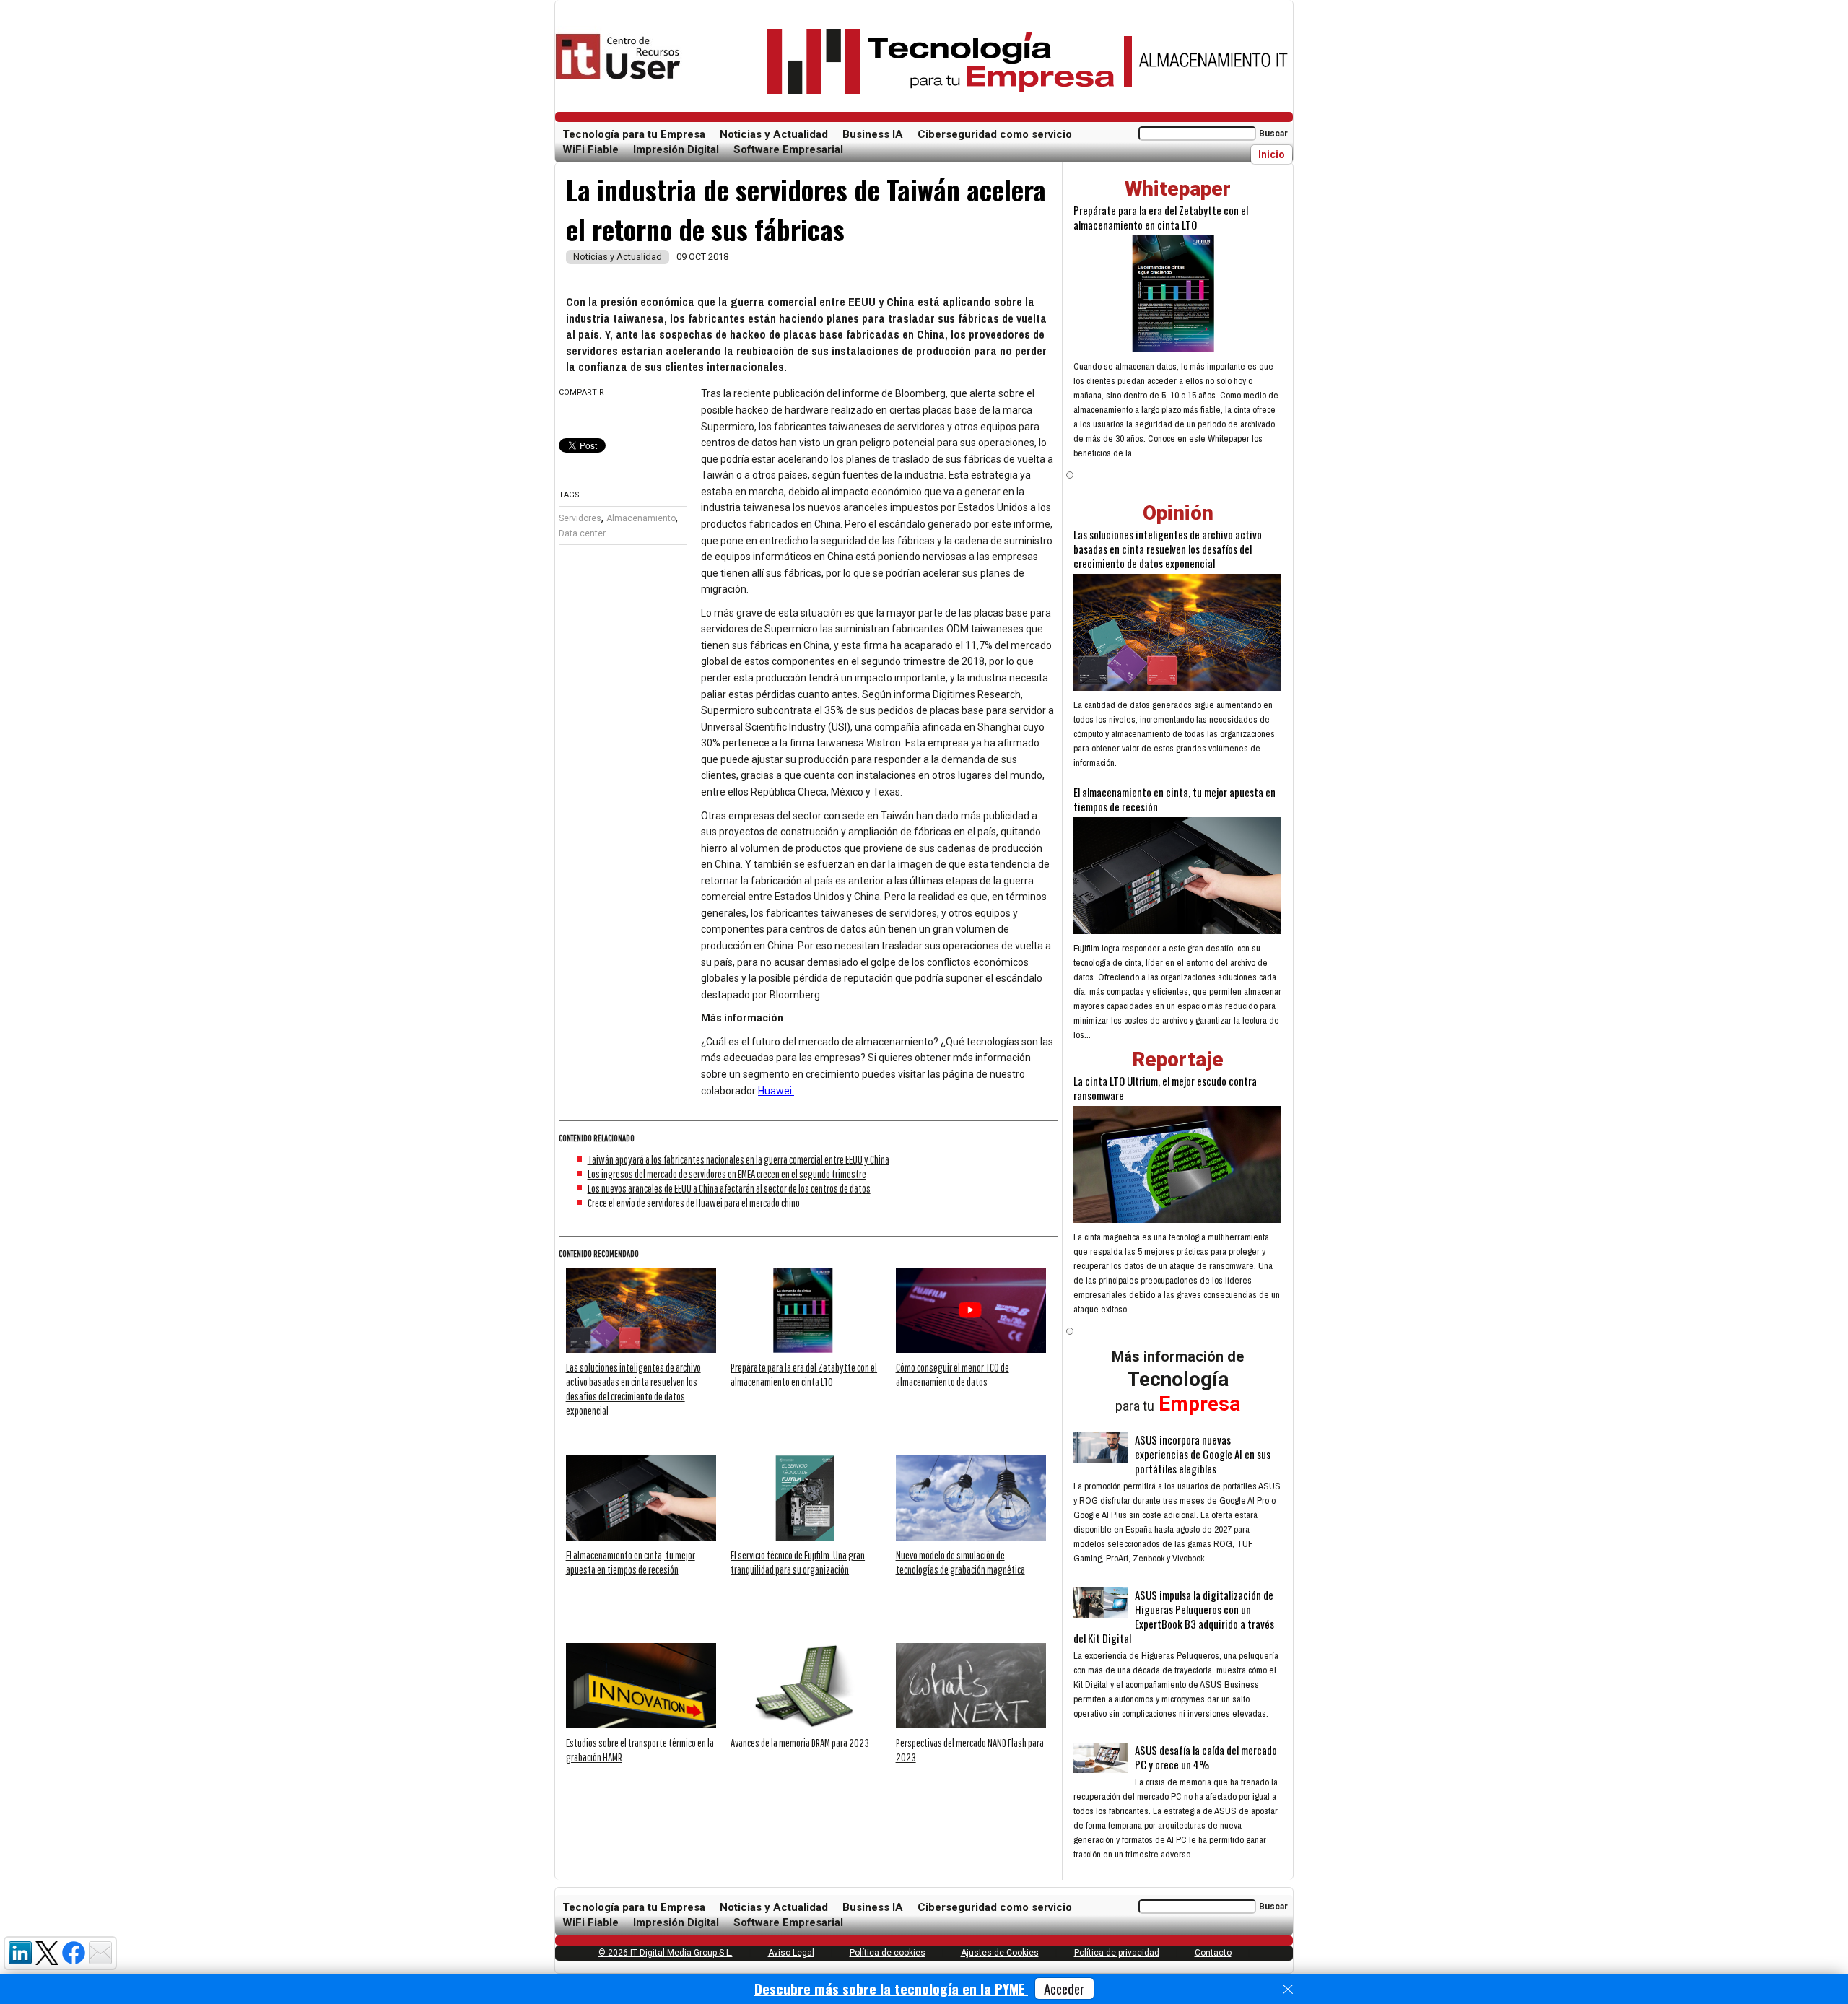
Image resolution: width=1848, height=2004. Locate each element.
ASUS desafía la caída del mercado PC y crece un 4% (1206, 1757)
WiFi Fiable (590, 149)
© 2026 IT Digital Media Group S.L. (666, 1953)
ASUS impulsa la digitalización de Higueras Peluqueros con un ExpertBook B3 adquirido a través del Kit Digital (1174, 1616)
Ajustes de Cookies (1000, 1953)
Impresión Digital (676, 149)
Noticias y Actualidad (774, 134)
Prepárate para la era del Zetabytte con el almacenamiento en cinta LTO (1161, 217)
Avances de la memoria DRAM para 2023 (800, 1743)
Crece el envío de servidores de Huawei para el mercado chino (694, 1203)
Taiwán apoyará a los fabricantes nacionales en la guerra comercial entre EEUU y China (738, 1159)
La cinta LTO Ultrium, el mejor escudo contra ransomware (1165, 1088)
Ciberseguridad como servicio (995, 134)
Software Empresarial (788, 149)
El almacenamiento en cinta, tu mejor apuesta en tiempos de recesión (1174, 799)
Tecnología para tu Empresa (634, 134)
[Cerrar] (1288, 1990)
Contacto (1213, 1953)
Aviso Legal (791, 1953)
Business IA (873, 134)
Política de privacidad (1117, 1953)
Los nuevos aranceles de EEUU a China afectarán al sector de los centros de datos (729, 1188)
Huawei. (776, 1091)
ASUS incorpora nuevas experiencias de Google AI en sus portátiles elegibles (1203, 1454)
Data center (582, 533)
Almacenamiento (641, 518)
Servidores (580, 518)
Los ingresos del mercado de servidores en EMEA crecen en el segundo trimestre (727, 1174)
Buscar (1273, 134)
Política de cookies (888, 1953)
